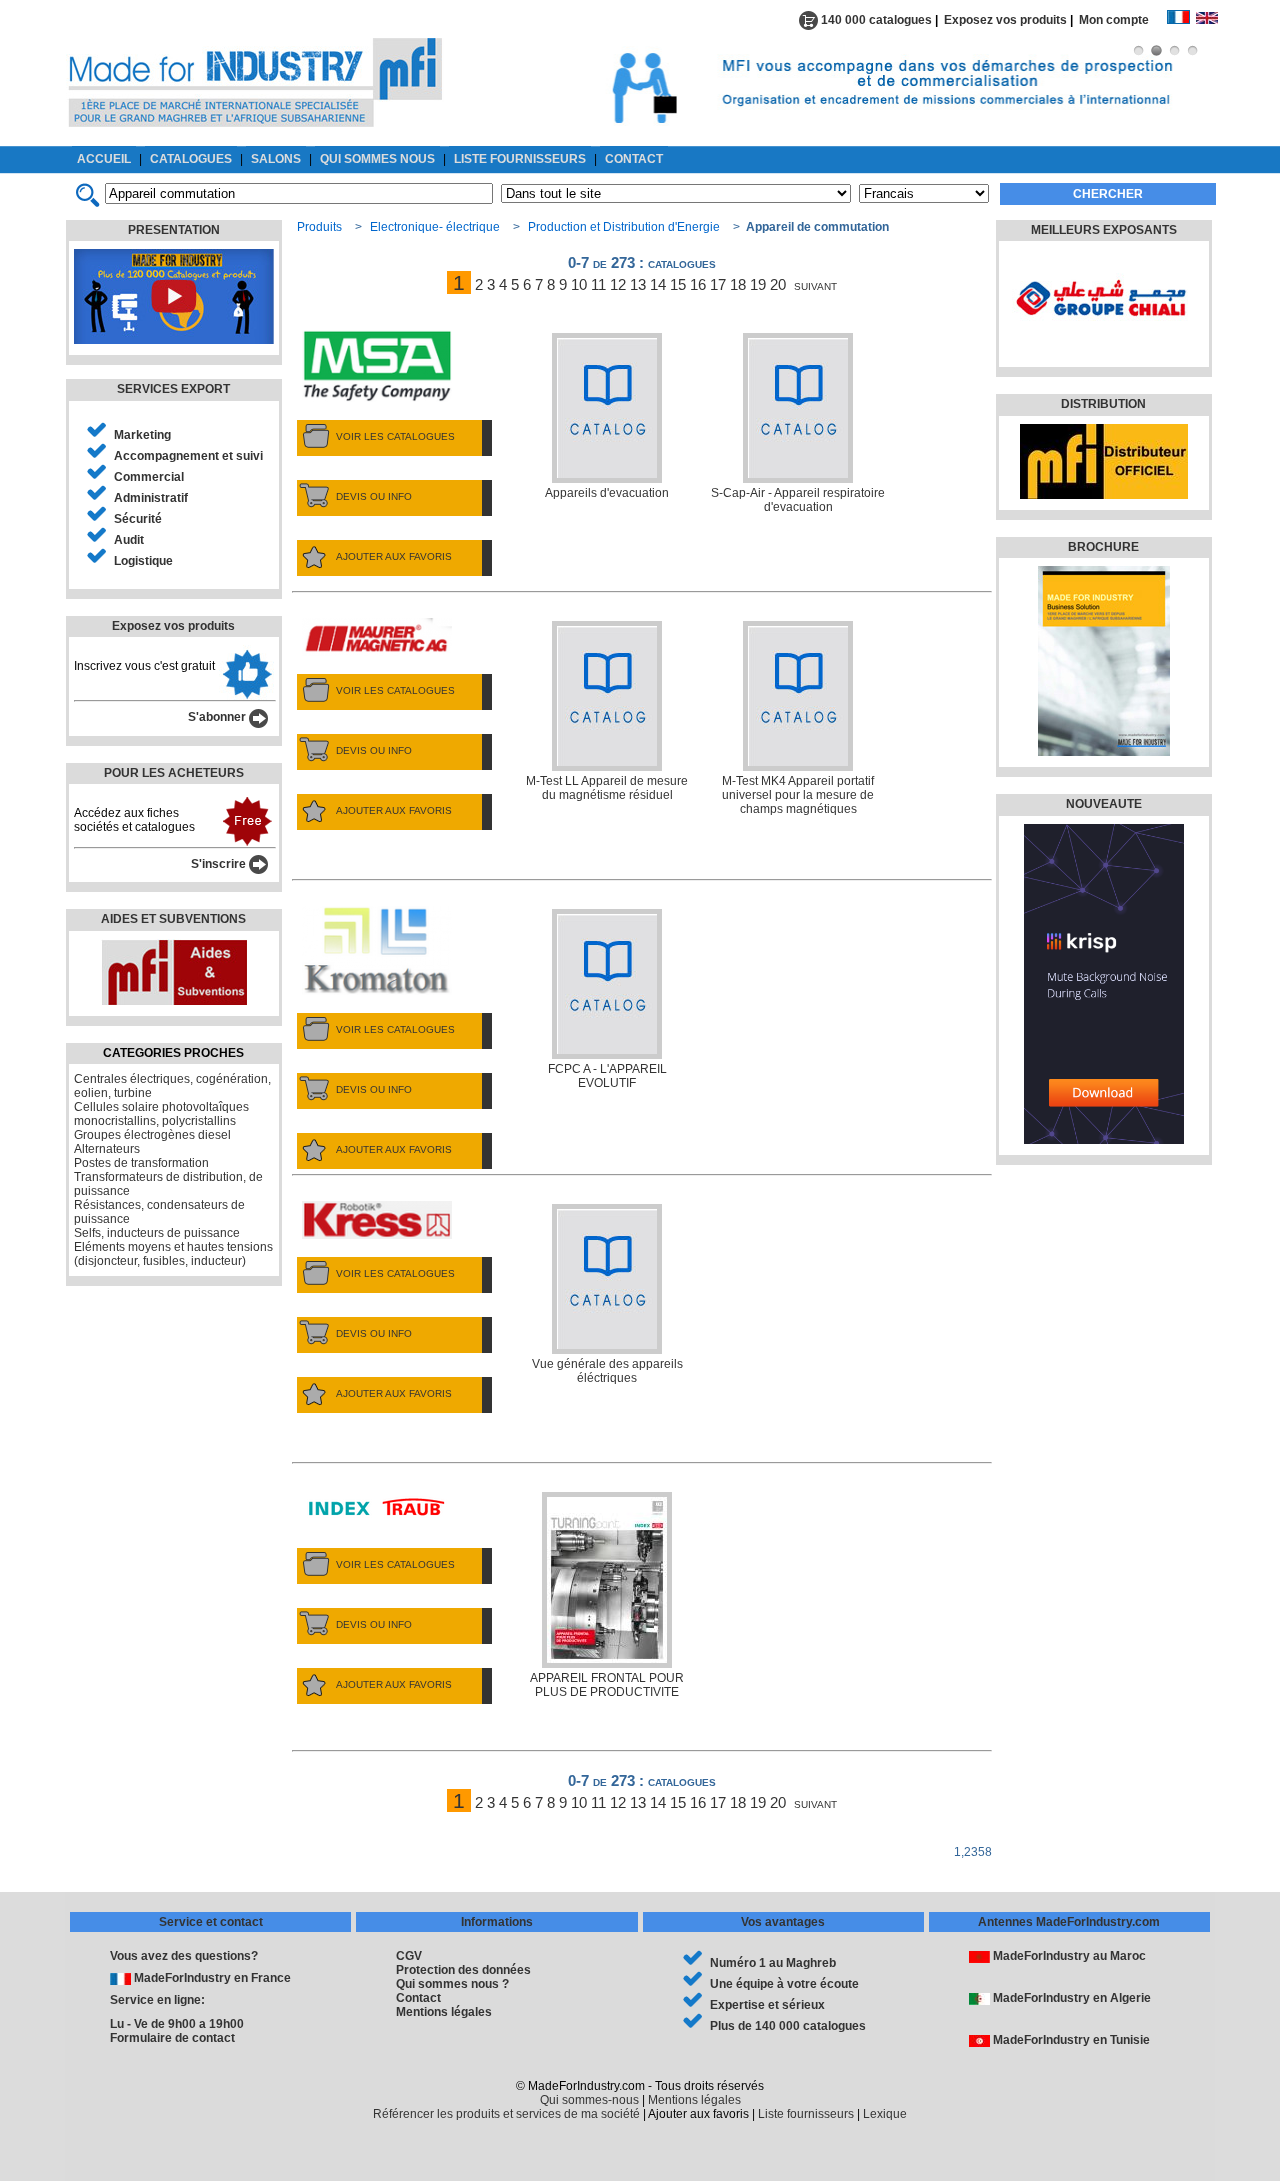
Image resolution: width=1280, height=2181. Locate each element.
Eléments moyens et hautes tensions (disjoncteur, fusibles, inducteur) (173, 1254)
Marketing (142, 435)
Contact (418, 1998)
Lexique (885, 2114)
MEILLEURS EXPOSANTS (1104, 230)
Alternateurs (107, 1149)
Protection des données (463, 1970)
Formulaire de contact (172, 2038)
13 (638, 284)
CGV (409, 1956)
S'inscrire (220, 864)
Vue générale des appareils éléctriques (607, 1371)
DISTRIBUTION (1103, 404)
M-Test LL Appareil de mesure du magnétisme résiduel (607, 788)
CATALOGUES (191, 159)
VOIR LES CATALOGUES (395, 436)
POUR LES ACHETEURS (174, 773)
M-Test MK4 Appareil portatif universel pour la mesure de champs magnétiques (798, 795)
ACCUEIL (104, 159)
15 (678, 284)
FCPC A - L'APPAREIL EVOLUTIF (607, 1076)
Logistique (143, 561)
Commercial (149, 477)
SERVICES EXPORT (173, 389)
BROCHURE (1103, 547)
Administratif (151, 498)
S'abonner (218, 717)
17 (718, 284)
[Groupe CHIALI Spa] (1101, 345)
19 (758, 284)
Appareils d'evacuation (607, 493)
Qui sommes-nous (589, 2100)
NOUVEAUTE (1104, 804)
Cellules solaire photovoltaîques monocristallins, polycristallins (161, 1114)
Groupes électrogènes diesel (152, 1135)
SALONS (276, 159)
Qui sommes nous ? (452, 1984)
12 (618, 284)
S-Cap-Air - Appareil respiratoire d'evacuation (798, 500)
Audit (129, 540)
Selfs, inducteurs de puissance (157, 1233)
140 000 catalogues (875, 20)
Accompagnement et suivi (188, 456)
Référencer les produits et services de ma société (506, 2114)
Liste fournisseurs (806, 2114)
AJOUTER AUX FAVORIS (394, 556)
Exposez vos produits (1005, 20)
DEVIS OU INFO (374, 496)
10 (579, 284)
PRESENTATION (174, 230)
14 (658, 284)
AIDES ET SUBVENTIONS (173, 919)
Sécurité (138, 519)
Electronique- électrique (435, 227)
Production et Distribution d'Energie (624, 227)
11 (598, 284)
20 (778, 284)
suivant (815, 284)
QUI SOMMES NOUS (377, 159)
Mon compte (1123, 20)
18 (738, 284)
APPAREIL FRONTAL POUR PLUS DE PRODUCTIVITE (607, 1685)
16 (698, 284)
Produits (319, 227)
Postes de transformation (141, 1163)
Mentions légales (444, 2012)
